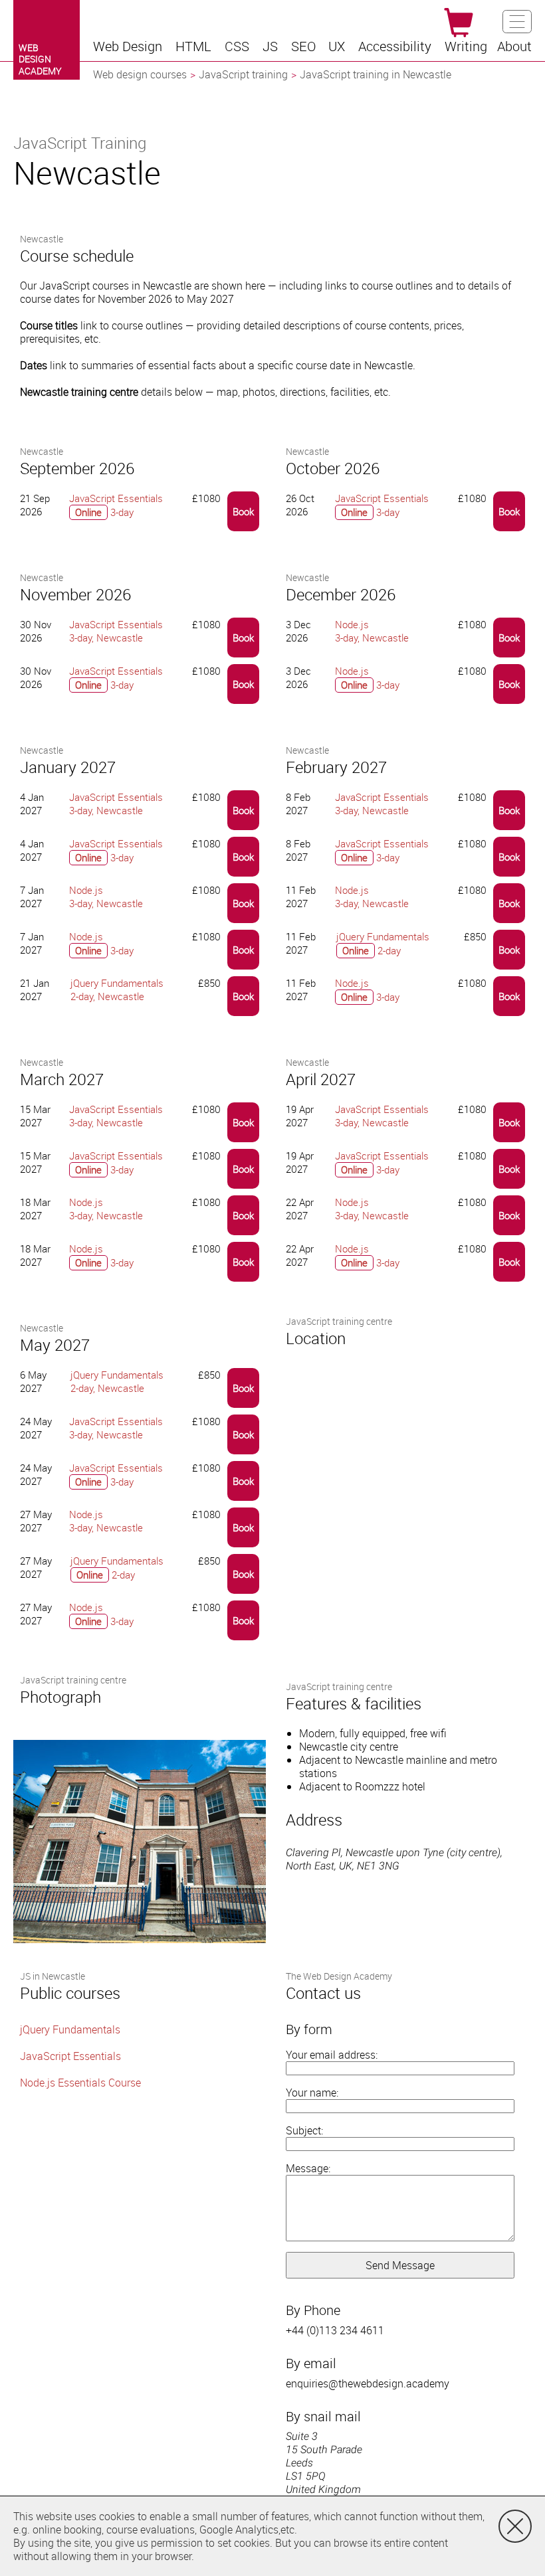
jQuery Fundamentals (70, 2029)
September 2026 (77, 468)
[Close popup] (515, 2526)
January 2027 (68, 767)
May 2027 (55, 1345)
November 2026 (75, 594)
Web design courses (140, 74)
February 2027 (336, 767)
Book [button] (243, 511)
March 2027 (62, 1079)
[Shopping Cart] (459, 23)
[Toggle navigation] (517, 22)
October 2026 (333, 468)
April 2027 (321, 1079)
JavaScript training (243, 74)
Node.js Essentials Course (80, 2083)
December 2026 (341, 594)
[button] (129, 46)
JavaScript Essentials (70, 2056)
